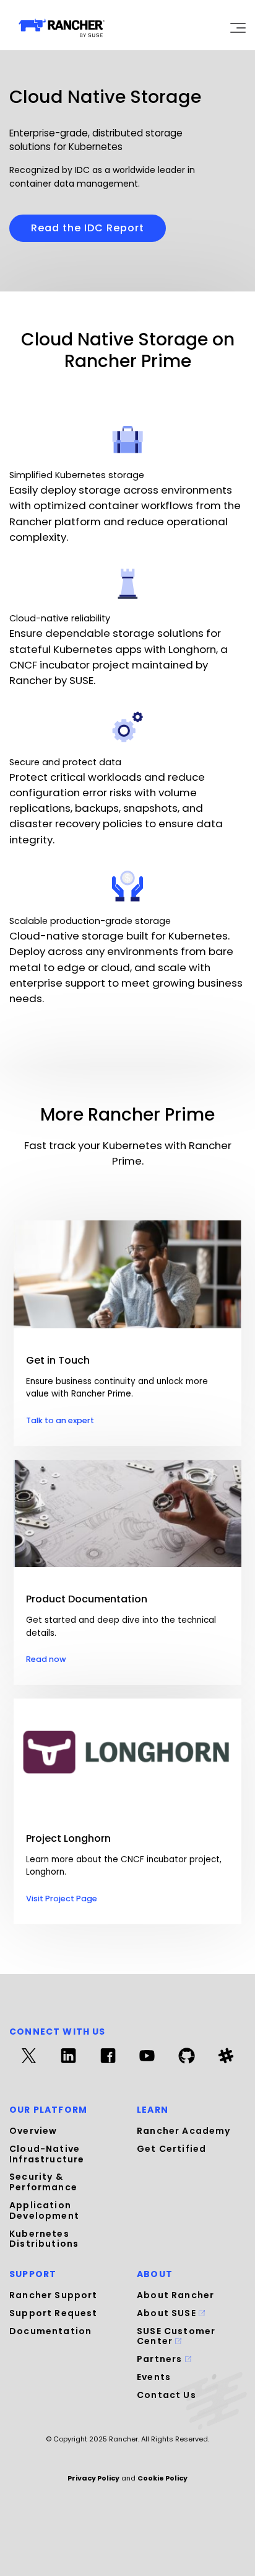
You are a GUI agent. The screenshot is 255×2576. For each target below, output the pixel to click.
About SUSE (168, 2313)
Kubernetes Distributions (44, 2239)
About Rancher (175, 2295)
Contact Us (166, 2395)
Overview (33, 2131)
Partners (161, 2359)
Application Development (44, 2210)
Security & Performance (43, 2182)
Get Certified (171, 2149)
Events (154, 2377)
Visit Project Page (62, 1899)
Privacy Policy (93, 2478)
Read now (46, 1659)
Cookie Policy (162, 2478)
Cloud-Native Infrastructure (47, 2154)
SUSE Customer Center (176, 2336)
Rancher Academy (184, 2131)
